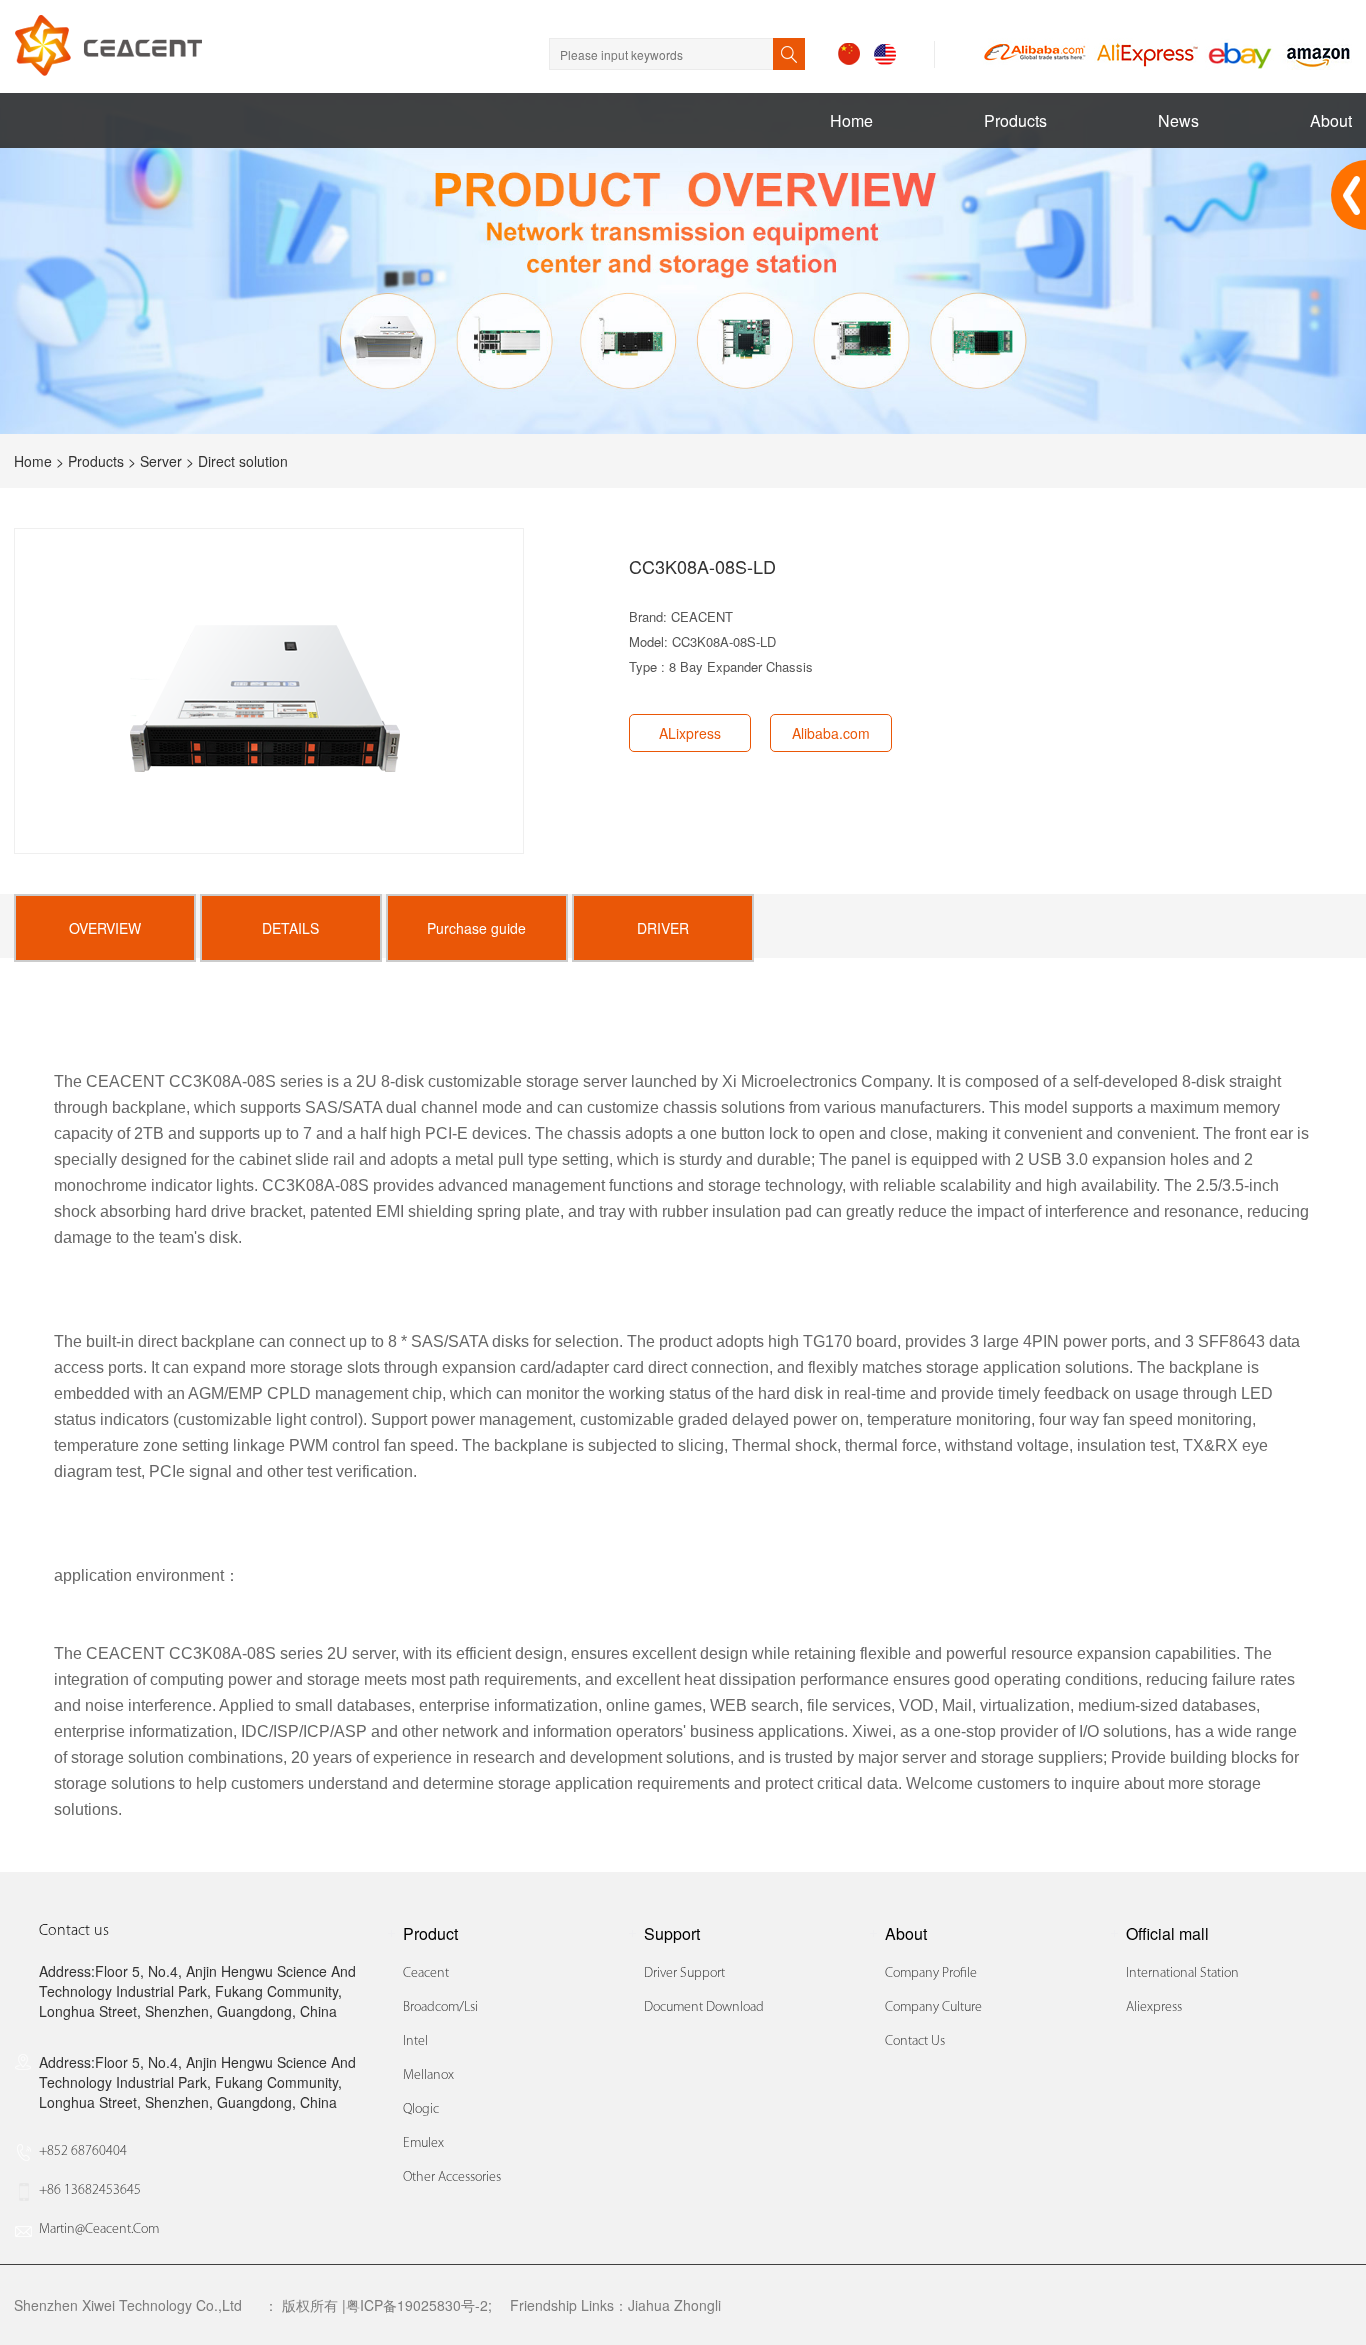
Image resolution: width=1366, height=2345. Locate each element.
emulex (423, 2143)
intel (415, 2041)
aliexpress (1154, 2007)
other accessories (452, 2177)
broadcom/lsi (440, 2007)
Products (1015, 120)
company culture (933, 2007)
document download (704, 2007)
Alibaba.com (831, 733)
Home (851, 120)
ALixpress (690, 733)
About (1331, 120)
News (1178, 120)
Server (161, 461)
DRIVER (663, 928)
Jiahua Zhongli (674, 2305)
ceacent (426, 1973)
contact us (915, 2041)
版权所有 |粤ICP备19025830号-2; (387, 2305)
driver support (684, 1973)
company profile (931, 1973)
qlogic (421, 2109)
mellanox (428, 2075)
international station (1182, 1973)
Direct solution (243, 461)
